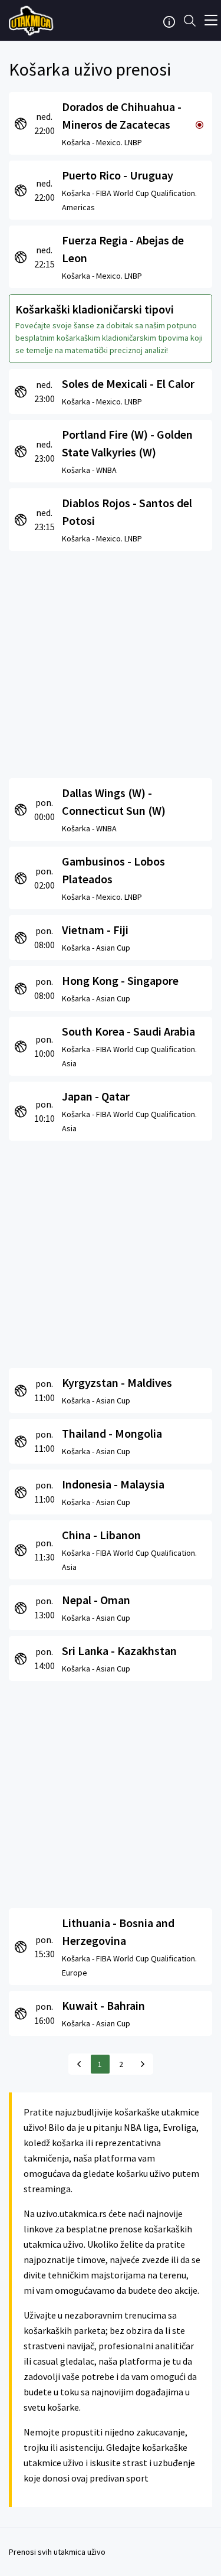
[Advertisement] (111, 662)
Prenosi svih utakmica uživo (57, 2552)
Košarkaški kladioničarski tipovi (95, 309)
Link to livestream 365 (32, 21)
